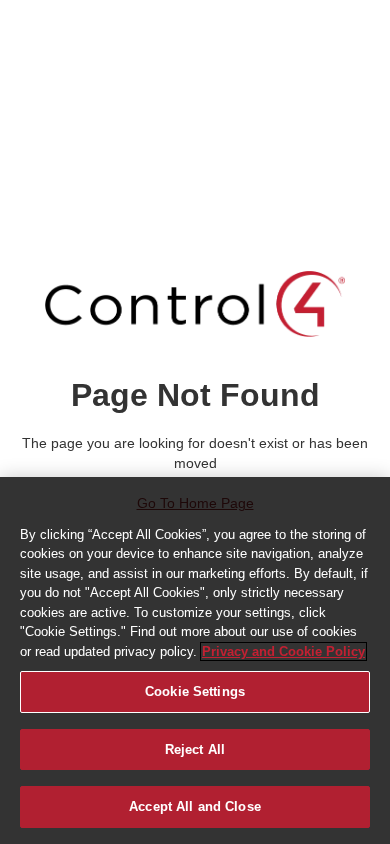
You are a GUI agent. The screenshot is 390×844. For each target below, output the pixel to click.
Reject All (195, 749)
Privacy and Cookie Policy (283, 651)
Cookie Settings (195, 691)
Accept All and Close (195, 806)
